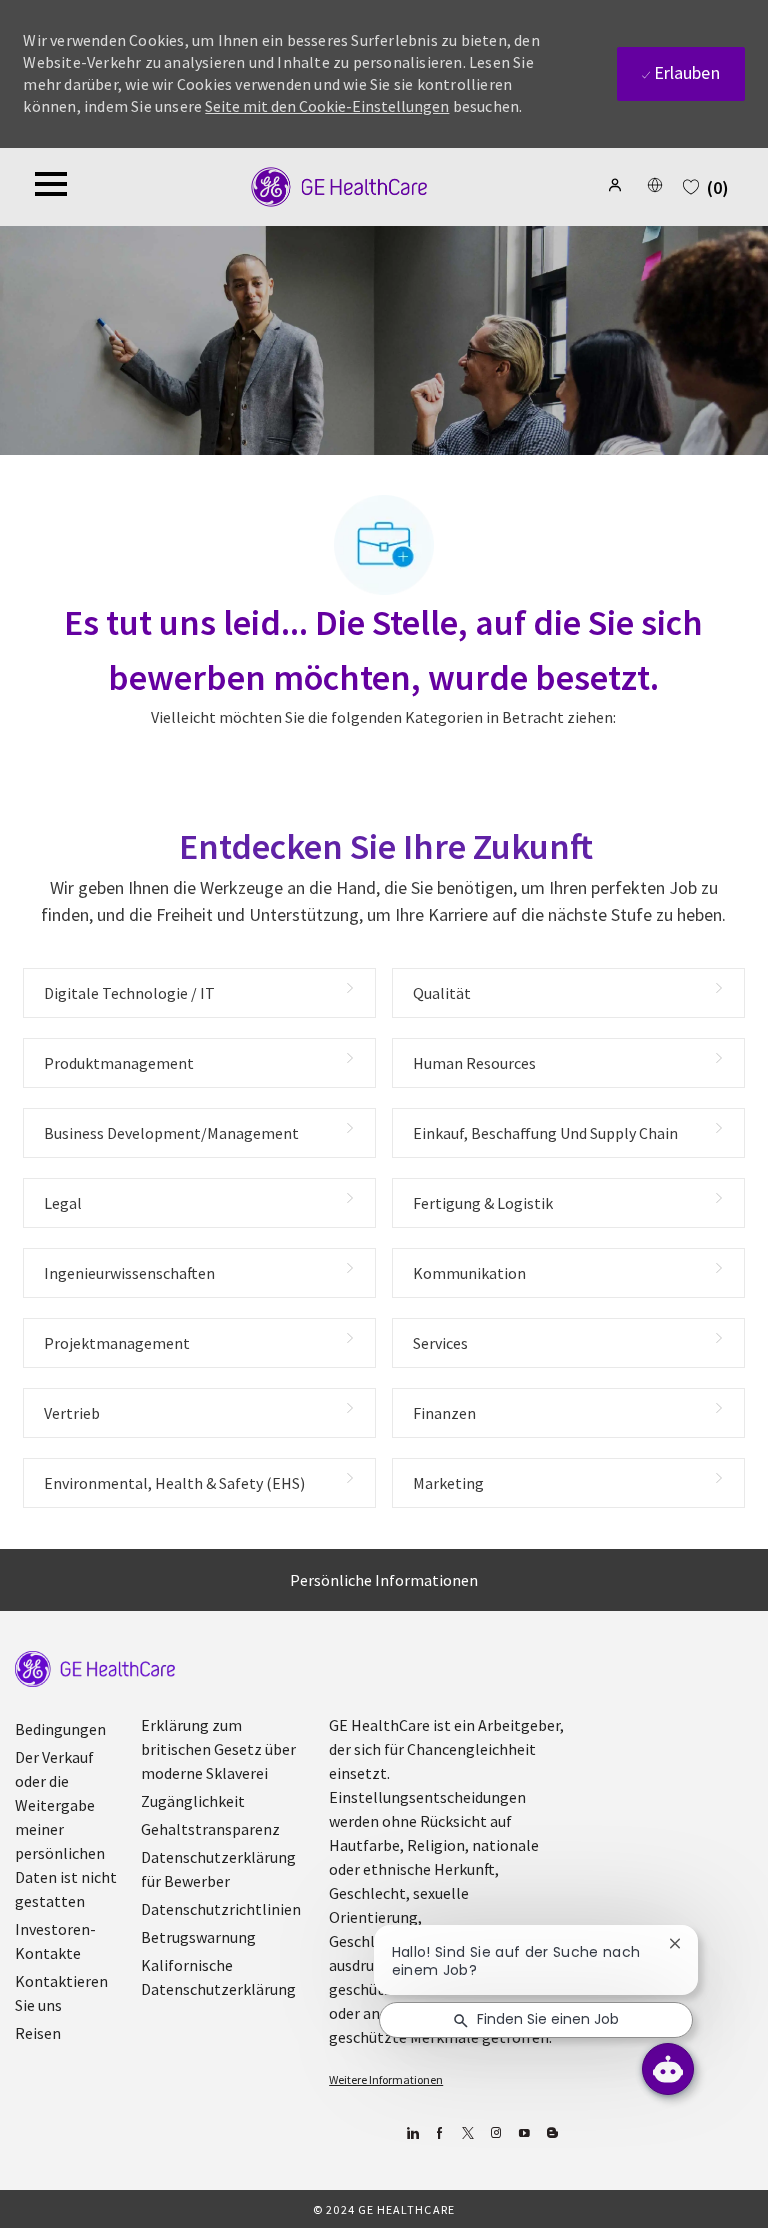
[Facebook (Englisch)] (439, 2133)
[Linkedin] (411, 2133)
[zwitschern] (467, 2133)
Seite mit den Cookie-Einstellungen (327, 106)
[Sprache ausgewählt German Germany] (655, 185)
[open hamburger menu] (51, 187)
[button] (617, 185)
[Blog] (495, 2133)
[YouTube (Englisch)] (523, 2133)
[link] (95, 1669)
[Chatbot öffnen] (668, 2069)
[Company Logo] (339, 185)
